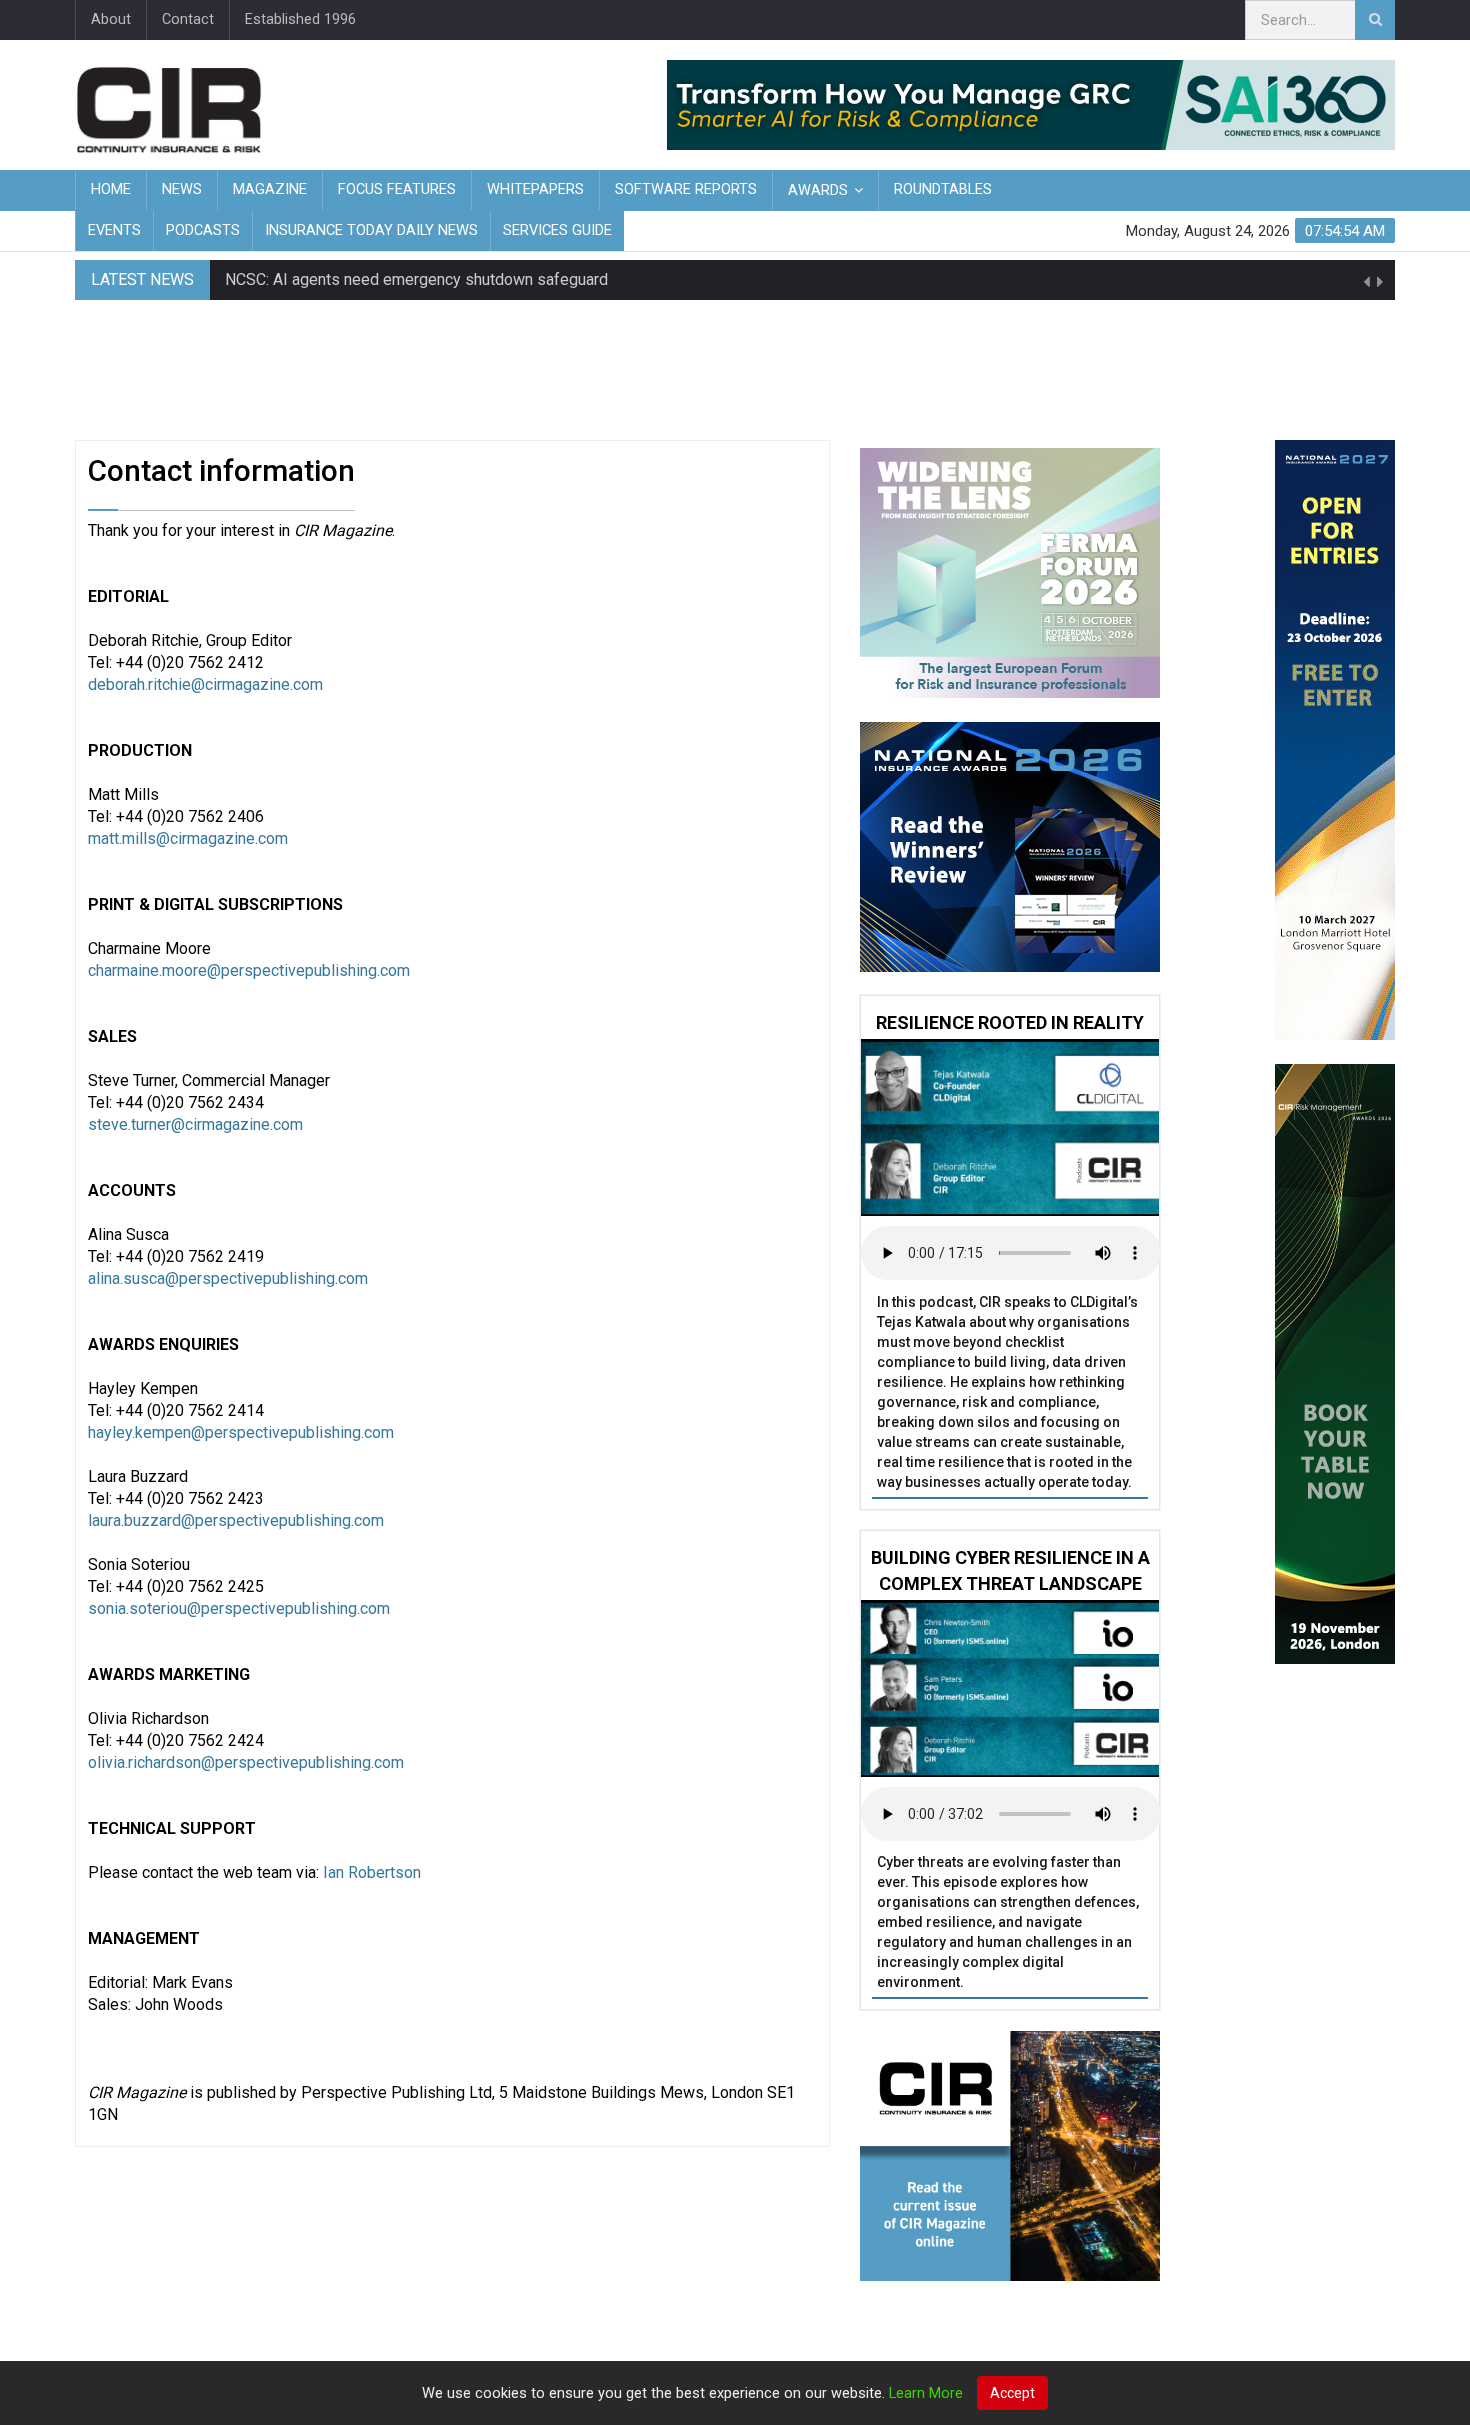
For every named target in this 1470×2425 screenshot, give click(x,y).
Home (111, 189)
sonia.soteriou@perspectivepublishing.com (239, 1608)
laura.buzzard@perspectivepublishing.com (236, 1520)
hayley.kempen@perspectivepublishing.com (241, 1432)
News (182, 189)
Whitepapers (535, 189)
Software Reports (686, 189)
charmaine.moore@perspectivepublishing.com (249, 970)
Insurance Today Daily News (371, 230)
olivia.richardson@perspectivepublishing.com (246, 1762)
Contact (188, 19)
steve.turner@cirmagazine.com (195, 1124)
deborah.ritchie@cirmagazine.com (205, 684)
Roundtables (943, 189)
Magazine (270, 189)
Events (114, 230)
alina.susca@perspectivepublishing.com (228, 1278)
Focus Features (397, 189)
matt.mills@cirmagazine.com (188, 838)
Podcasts (203, 230)
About (111, 19)
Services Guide (557, 230)
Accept (1012, 2393)
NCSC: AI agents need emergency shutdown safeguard (416, 279)
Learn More (926, 2393)
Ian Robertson (372, 1872)
